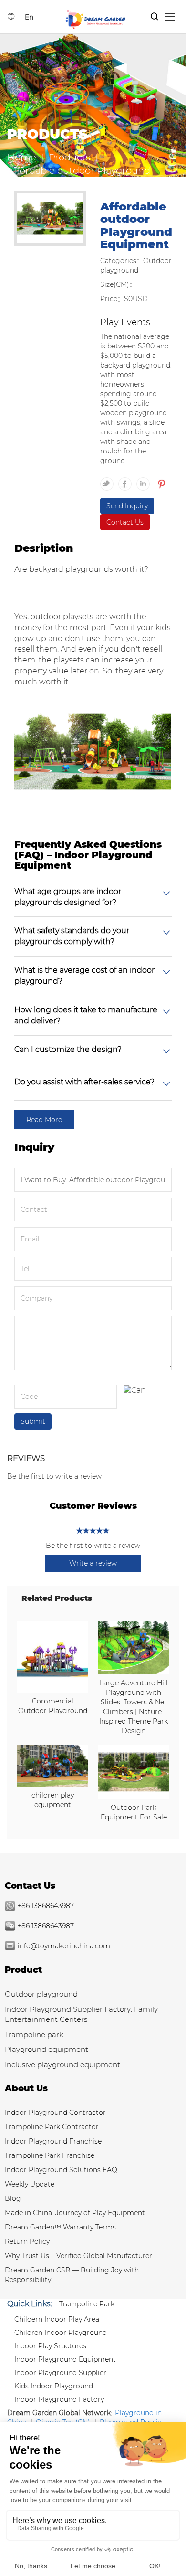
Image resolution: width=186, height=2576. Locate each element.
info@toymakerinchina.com (64, 1946)
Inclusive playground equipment (62, 2065)
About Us (26, 2088)
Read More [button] (44, 1120)
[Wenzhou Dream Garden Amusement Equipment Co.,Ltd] (95, 19)
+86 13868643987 (46, 1906)
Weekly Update (30, 2184)
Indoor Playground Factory (59, 2399)
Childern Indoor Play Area (57, 2319)
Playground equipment (46, 2049)
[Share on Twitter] (109, 480)
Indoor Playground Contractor (55, 2113)
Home (22, 157)
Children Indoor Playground (61, 2333)
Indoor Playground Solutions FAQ (61, 2170)
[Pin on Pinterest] (160, 480)
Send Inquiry (127, 506)
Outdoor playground (41, 1994)
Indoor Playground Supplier (60, 2373)
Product (23, 1970)
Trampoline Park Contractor (52, 2127)
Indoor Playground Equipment (65, 2359)
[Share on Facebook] (127, 480)
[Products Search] (155, 17)
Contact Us (125, 522)
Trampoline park (34, 2035)
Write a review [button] (93, 1563)
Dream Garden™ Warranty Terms (60, 2227)
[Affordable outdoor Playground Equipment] (50, 220)
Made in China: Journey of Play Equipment (75, 2213)
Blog (13, 2198)
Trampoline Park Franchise (50, 2155)
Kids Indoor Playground (54, 2386)
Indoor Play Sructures (50, 2346)
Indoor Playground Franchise (53, 2141)
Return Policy (27, 2241)
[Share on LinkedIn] (145, 480)
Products (69, 157)
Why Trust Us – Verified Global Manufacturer (78, 2256)
